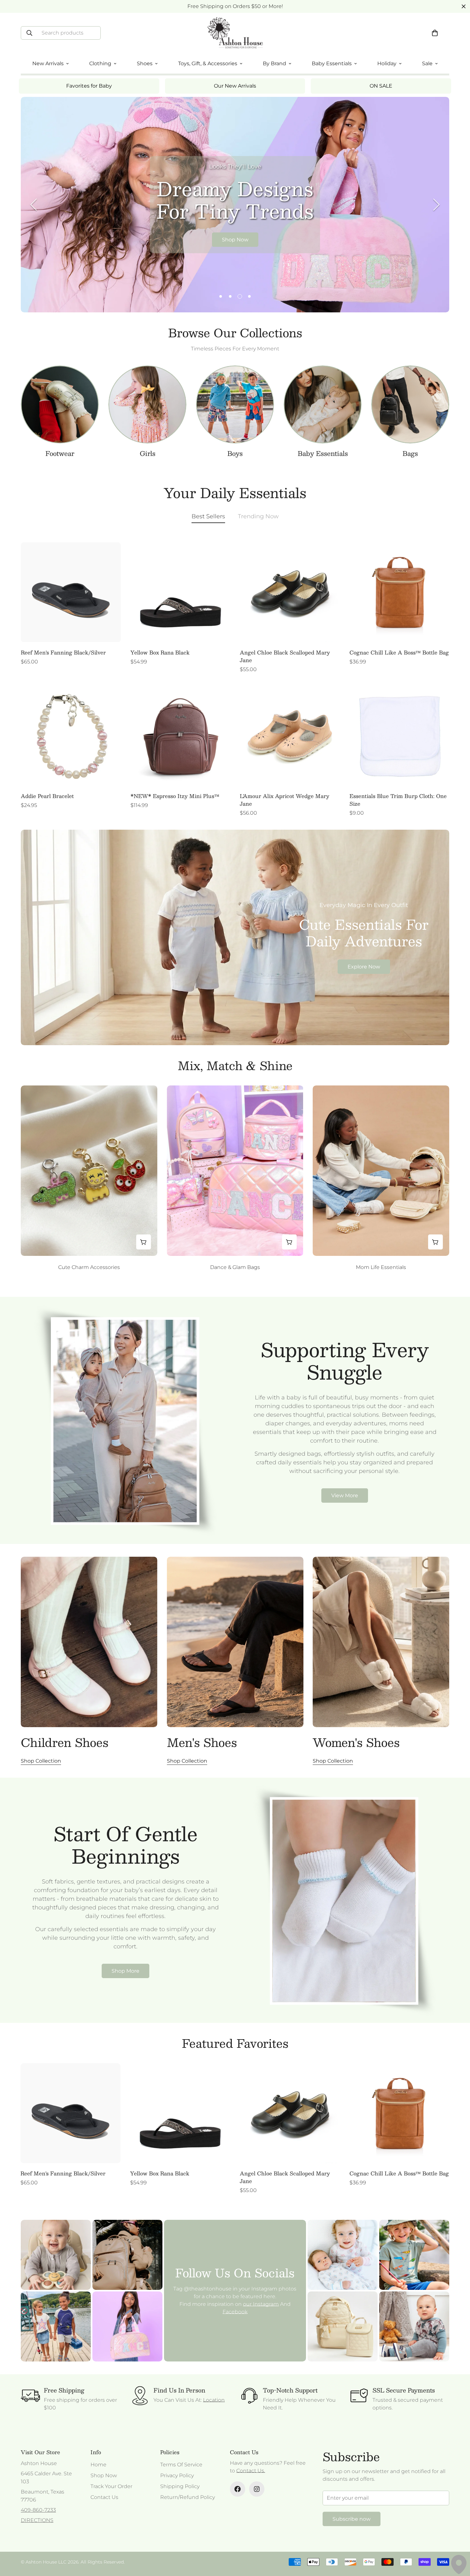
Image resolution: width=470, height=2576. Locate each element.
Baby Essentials (323, 453)
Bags (410, 453)
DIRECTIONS (37, 2520)
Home (98, 2465)
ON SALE (381, 86)
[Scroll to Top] (458, 2541)
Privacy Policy (177, 2475)
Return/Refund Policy (188, 2497)
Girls (148, 453)
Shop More (125, 1971)
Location (214, 2400)
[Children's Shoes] (60, 404)
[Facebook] (238, 2489)
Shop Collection (41, 1761)
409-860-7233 (38, 2510)
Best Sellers (208, 516)
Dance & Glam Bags (235, 1267)
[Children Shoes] (89, 1642)
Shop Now (235, 240)
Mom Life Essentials (381, 1267)
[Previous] (34, 205)
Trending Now (258, 516)
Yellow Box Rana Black (160, 653)
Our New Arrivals (235, 86)
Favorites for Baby (89, 86)
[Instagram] (257, 2489)
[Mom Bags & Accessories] (410, 404)
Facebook (235, 2312)
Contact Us (104, 2497)
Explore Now (364, 967)
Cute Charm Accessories (89, 1267)
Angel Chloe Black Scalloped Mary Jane (285, 656)
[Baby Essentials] (323, 404)
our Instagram (261, 2304)
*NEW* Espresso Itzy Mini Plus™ (175, 796)
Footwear (60, 453)
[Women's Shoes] (381, 1642)
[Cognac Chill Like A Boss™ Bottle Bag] (399, 592)
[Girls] (147, 404)
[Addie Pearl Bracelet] (71, 736)
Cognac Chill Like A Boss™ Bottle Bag (399, 653)
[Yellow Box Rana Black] (180, 592)
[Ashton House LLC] (235, 33)
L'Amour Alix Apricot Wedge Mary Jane (285, 800)
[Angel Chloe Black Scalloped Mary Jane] (290, 592)
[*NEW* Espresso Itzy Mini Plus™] (180, 736)
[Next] (436, 205)
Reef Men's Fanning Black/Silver (63, 653)
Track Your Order (111, 2486)
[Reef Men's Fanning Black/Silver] (71, 592)
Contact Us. (251, 2471)
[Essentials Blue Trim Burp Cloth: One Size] (399, 736)
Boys (235, 453)
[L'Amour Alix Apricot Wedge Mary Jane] (290, 736)
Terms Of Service (181, 2465)
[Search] (29, 33)
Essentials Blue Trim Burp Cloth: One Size (398, 800)
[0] (435, 33)
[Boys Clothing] (235, 404)
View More (345, 1495)
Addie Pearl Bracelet (47, 796)
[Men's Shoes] (235, 1642)
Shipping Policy (180, 2486)
